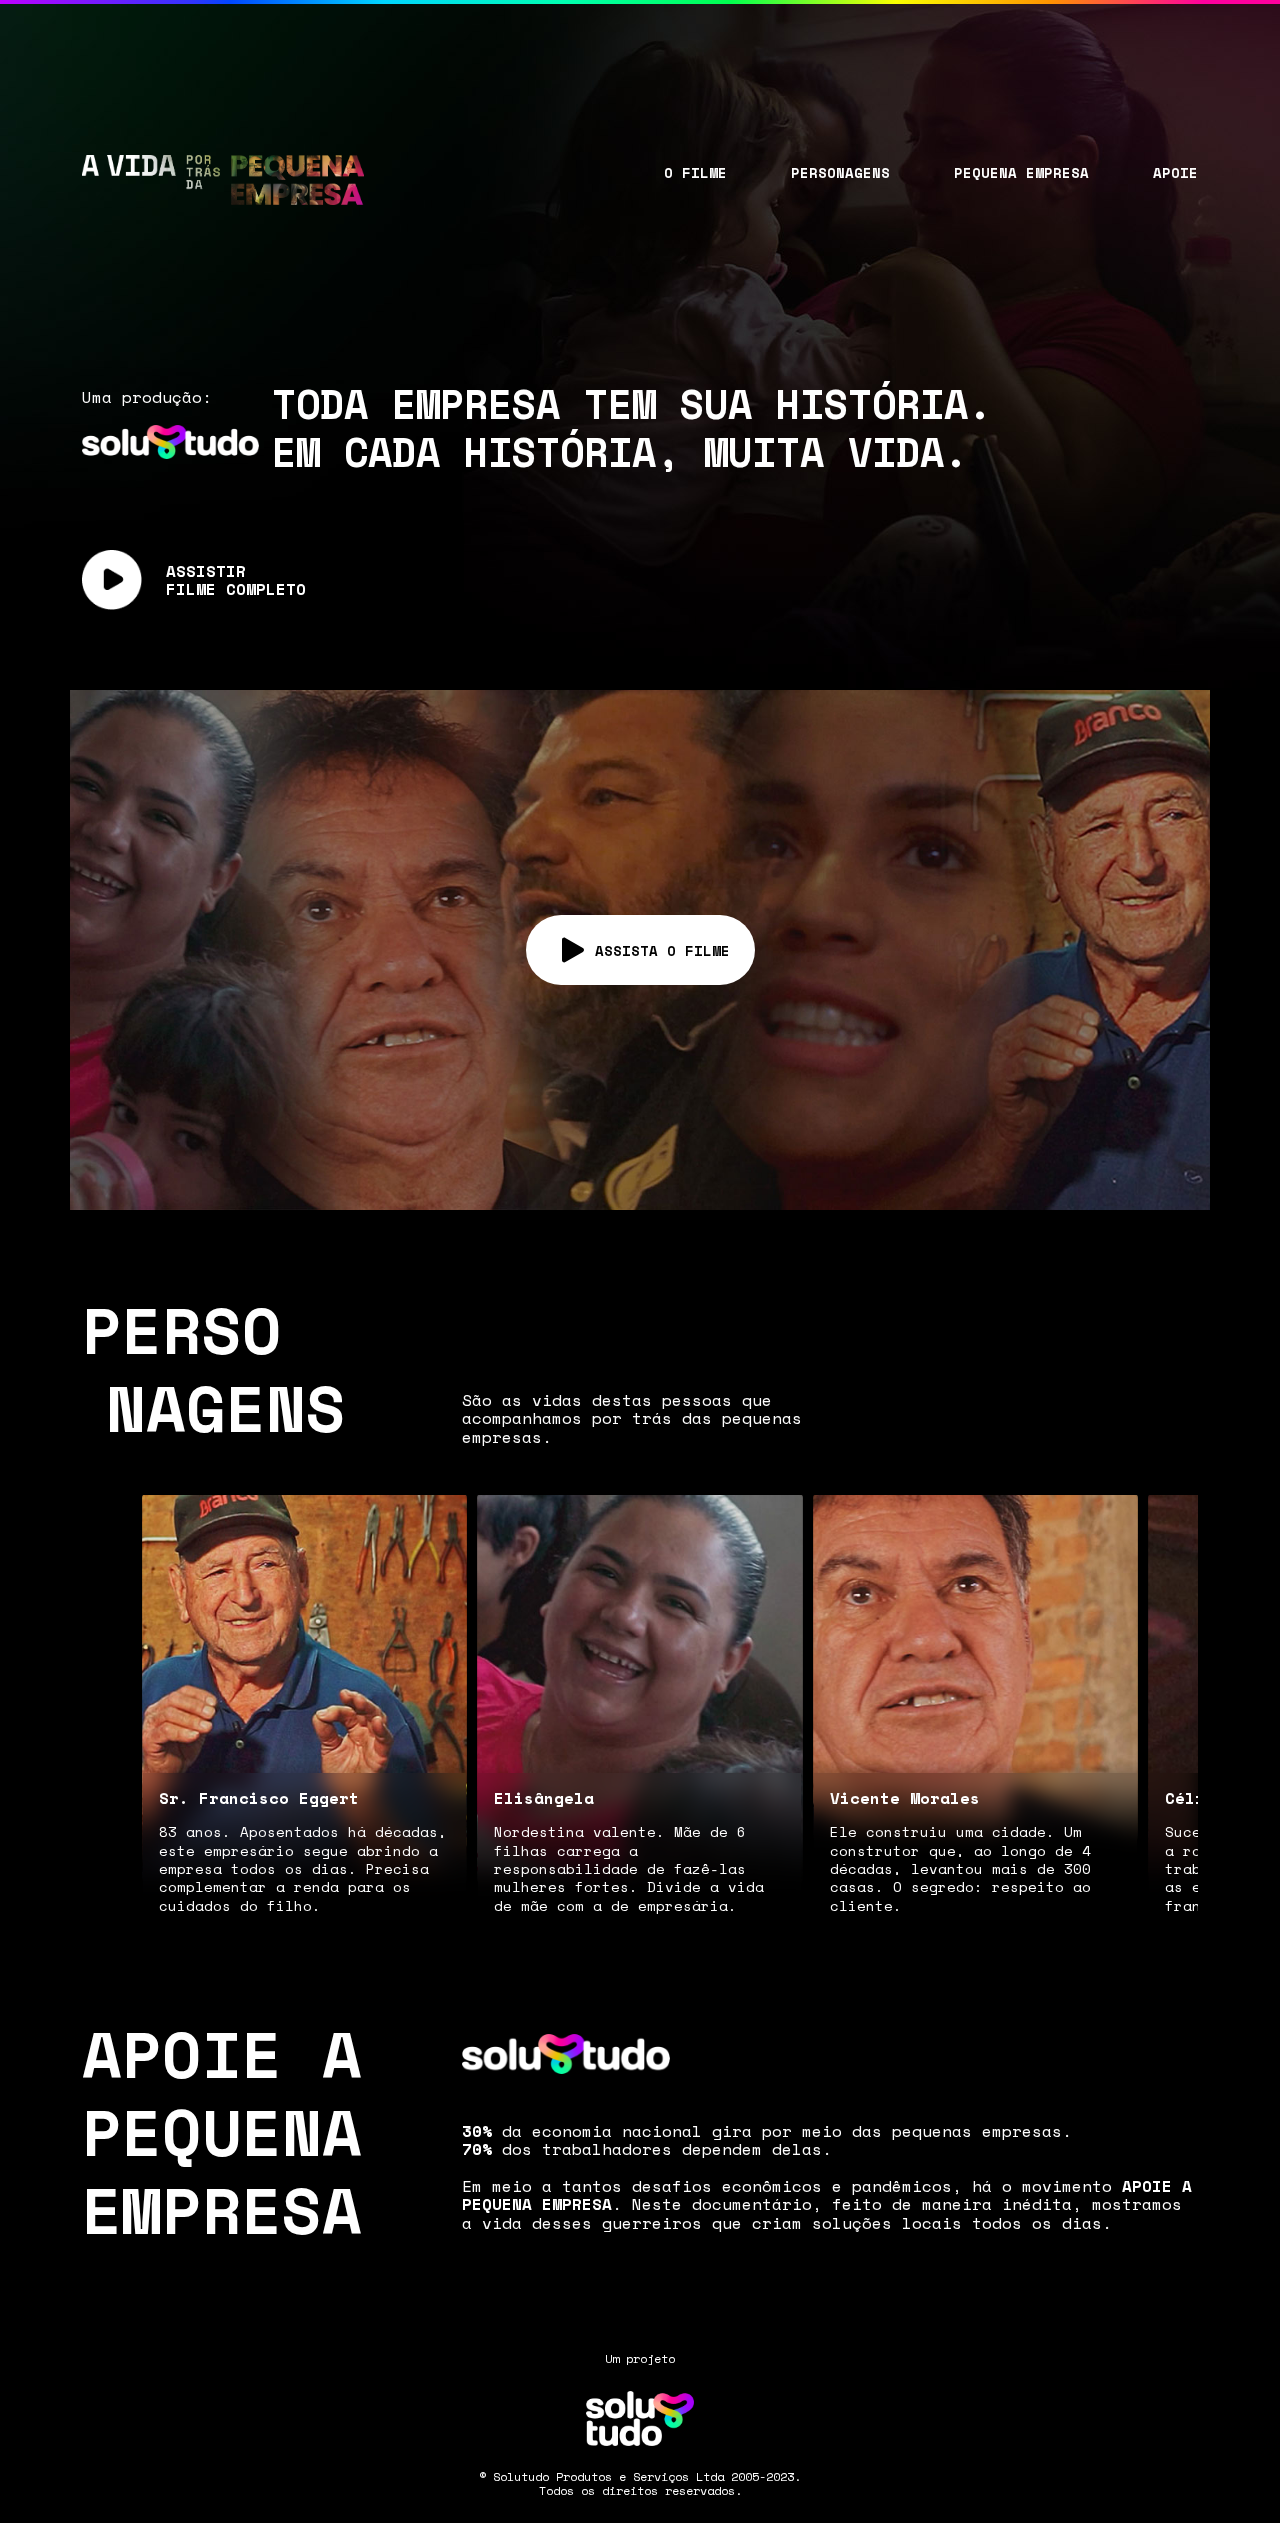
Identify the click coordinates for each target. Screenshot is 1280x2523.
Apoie (1175, 172)
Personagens (840, 172)
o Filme (695, 172)
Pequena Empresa (1021, 172)
